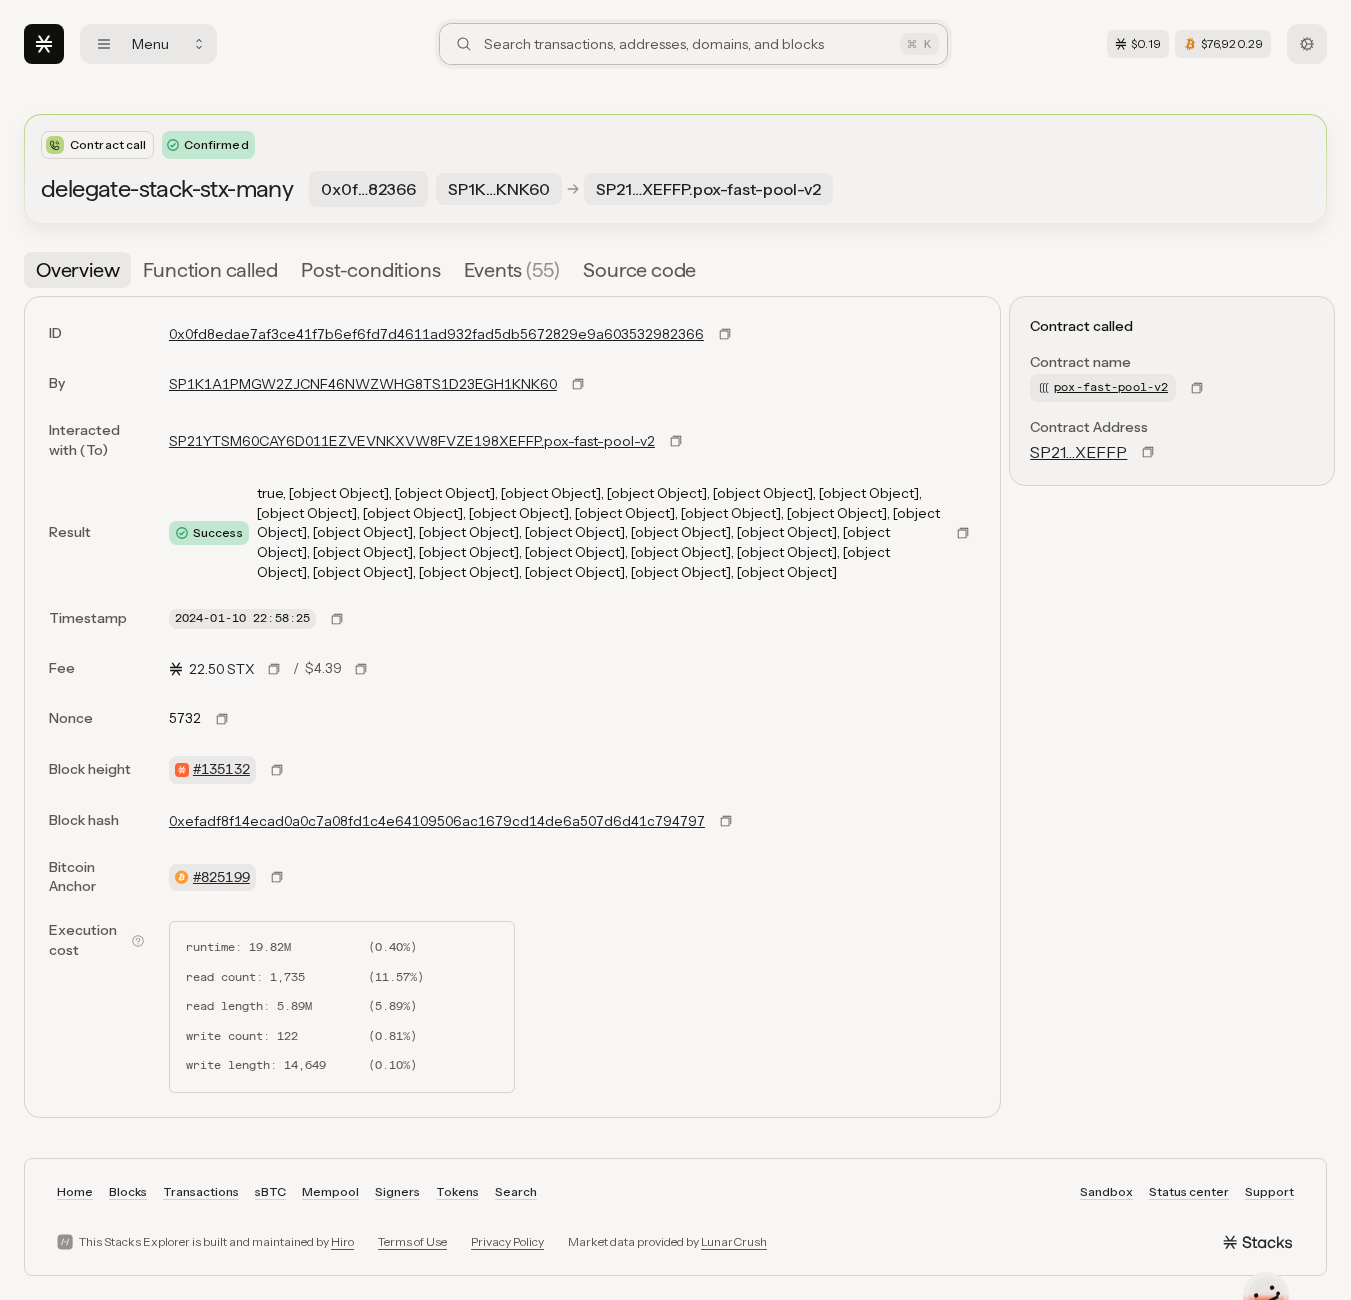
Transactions (201, 1191)
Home (75, 1191)
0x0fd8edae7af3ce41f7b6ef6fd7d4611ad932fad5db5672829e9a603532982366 (436, 334)
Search (516, 1191)
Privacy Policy (507, 1241)
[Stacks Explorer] (44, 44)
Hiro (342, 1241)
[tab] (77, 270)
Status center (1189, 1191)
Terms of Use (412, 1241)
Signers (397, 1191)
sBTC (270, 1191)
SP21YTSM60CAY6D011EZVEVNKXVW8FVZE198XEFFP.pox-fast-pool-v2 (412, 441)
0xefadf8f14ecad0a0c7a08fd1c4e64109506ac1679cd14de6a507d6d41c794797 (437, 821)
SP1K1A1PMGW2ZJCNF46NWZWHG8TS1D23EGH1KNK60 (363, 384)
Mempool (330, 1191)
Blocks (128, 1191)
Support (1269, 1191)
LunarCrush (734, 1241)
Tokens (457, 1191)
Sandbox (1106, 1191)
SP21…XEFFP (1078, 452)
